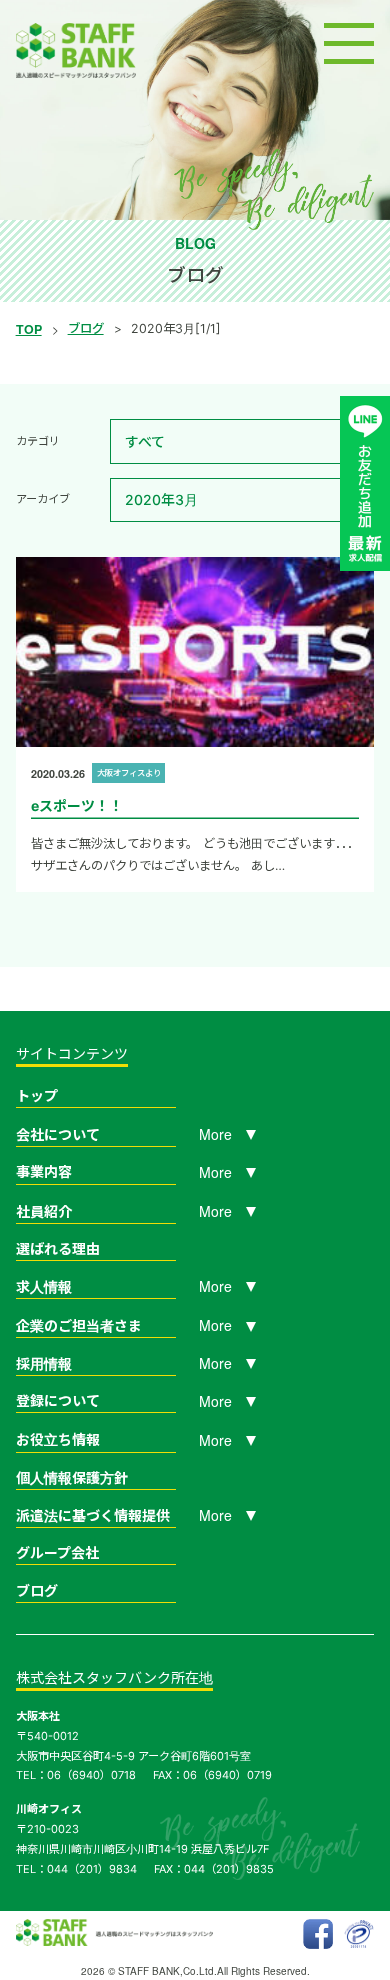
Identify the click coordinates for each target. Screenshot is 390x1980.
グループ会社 (57, 1552)
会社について (58, 1134)
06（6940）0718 (91, 1775)
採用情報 (44, 1363)
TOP (29, 329)
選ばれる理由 (58, 1248)
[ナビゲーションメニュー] (349, 43)
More (215, 1134)
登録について (58, 1400)
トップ (37, 1095)
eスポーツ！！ (77, 805)
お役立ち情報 (58, 1439)
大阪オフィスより (129, 773)
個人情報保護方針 (72, 1477)
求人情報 (44, 1286)
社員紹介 (44, 1211)
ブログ (86, 328)
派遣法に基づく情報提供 (93, 1515)
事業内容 (44, 1171)
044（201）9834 (92, 1869)
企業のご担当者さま (79, 1325)
